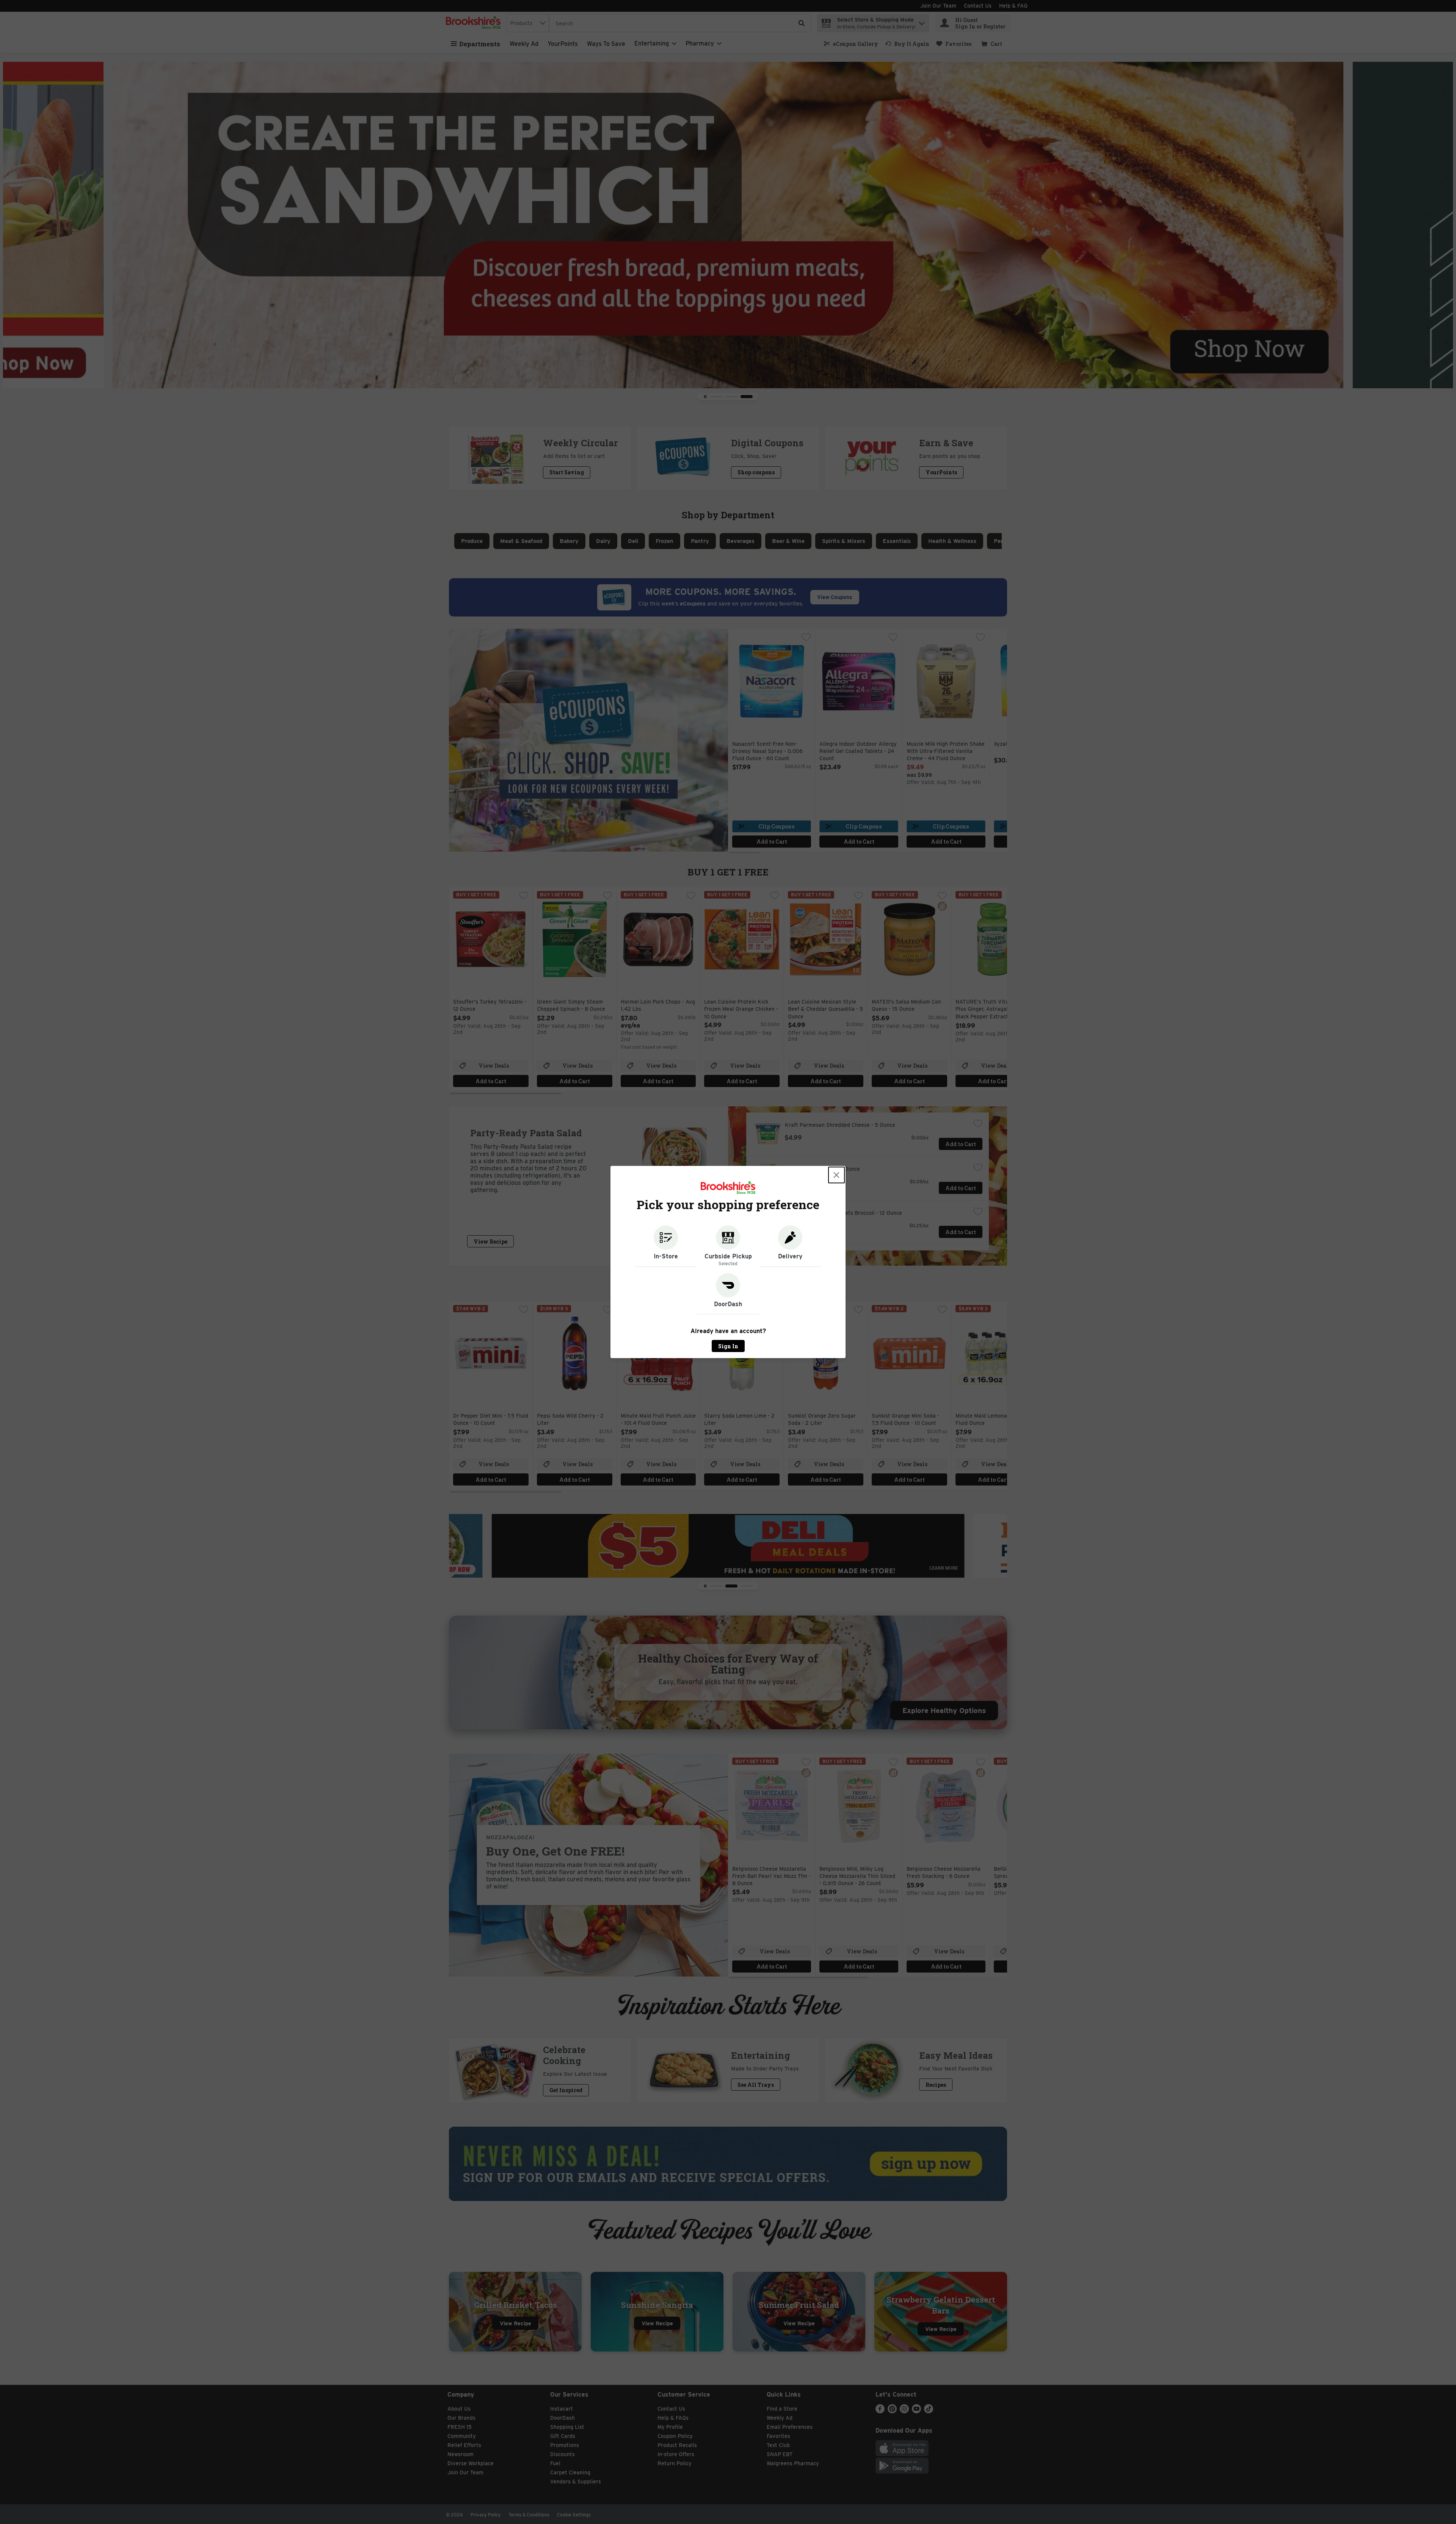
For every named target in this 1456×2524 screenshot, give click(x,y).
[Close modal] (836, 1175)
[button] (666, 1246)
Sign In (728, 1346)
